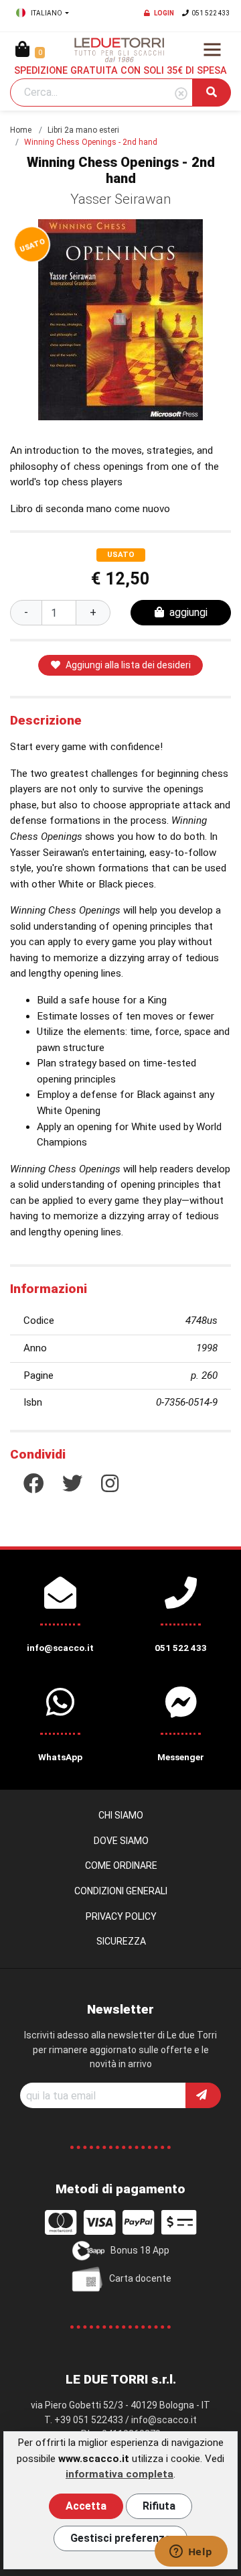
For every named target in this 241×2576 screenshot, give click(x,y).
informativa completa (119, 2474)
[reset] (181, 94)
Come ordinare (121, 1865)
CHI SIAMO (121, 1815)
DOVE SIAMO (121, 1841)
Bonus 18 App (140, 2250)
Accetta (86, 2506)
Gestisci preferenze (120, 2538)
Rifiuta (159, 2506)
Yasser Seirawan (121, 199)
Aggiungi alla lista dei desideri (128, 665)
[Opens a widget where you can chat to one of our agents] (191, 2553)
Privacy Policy (121, 1916)
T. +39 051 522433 (84, 2420)
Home (21, 130)
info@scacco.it (164, 2420)
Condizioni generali (121, 1891)
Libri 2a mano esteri (83, 130)
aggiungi (188, 612)
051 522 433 (211, 13)
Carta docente (140, 2278)
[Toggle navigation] (212, 50)
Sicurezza (121, 1941)
